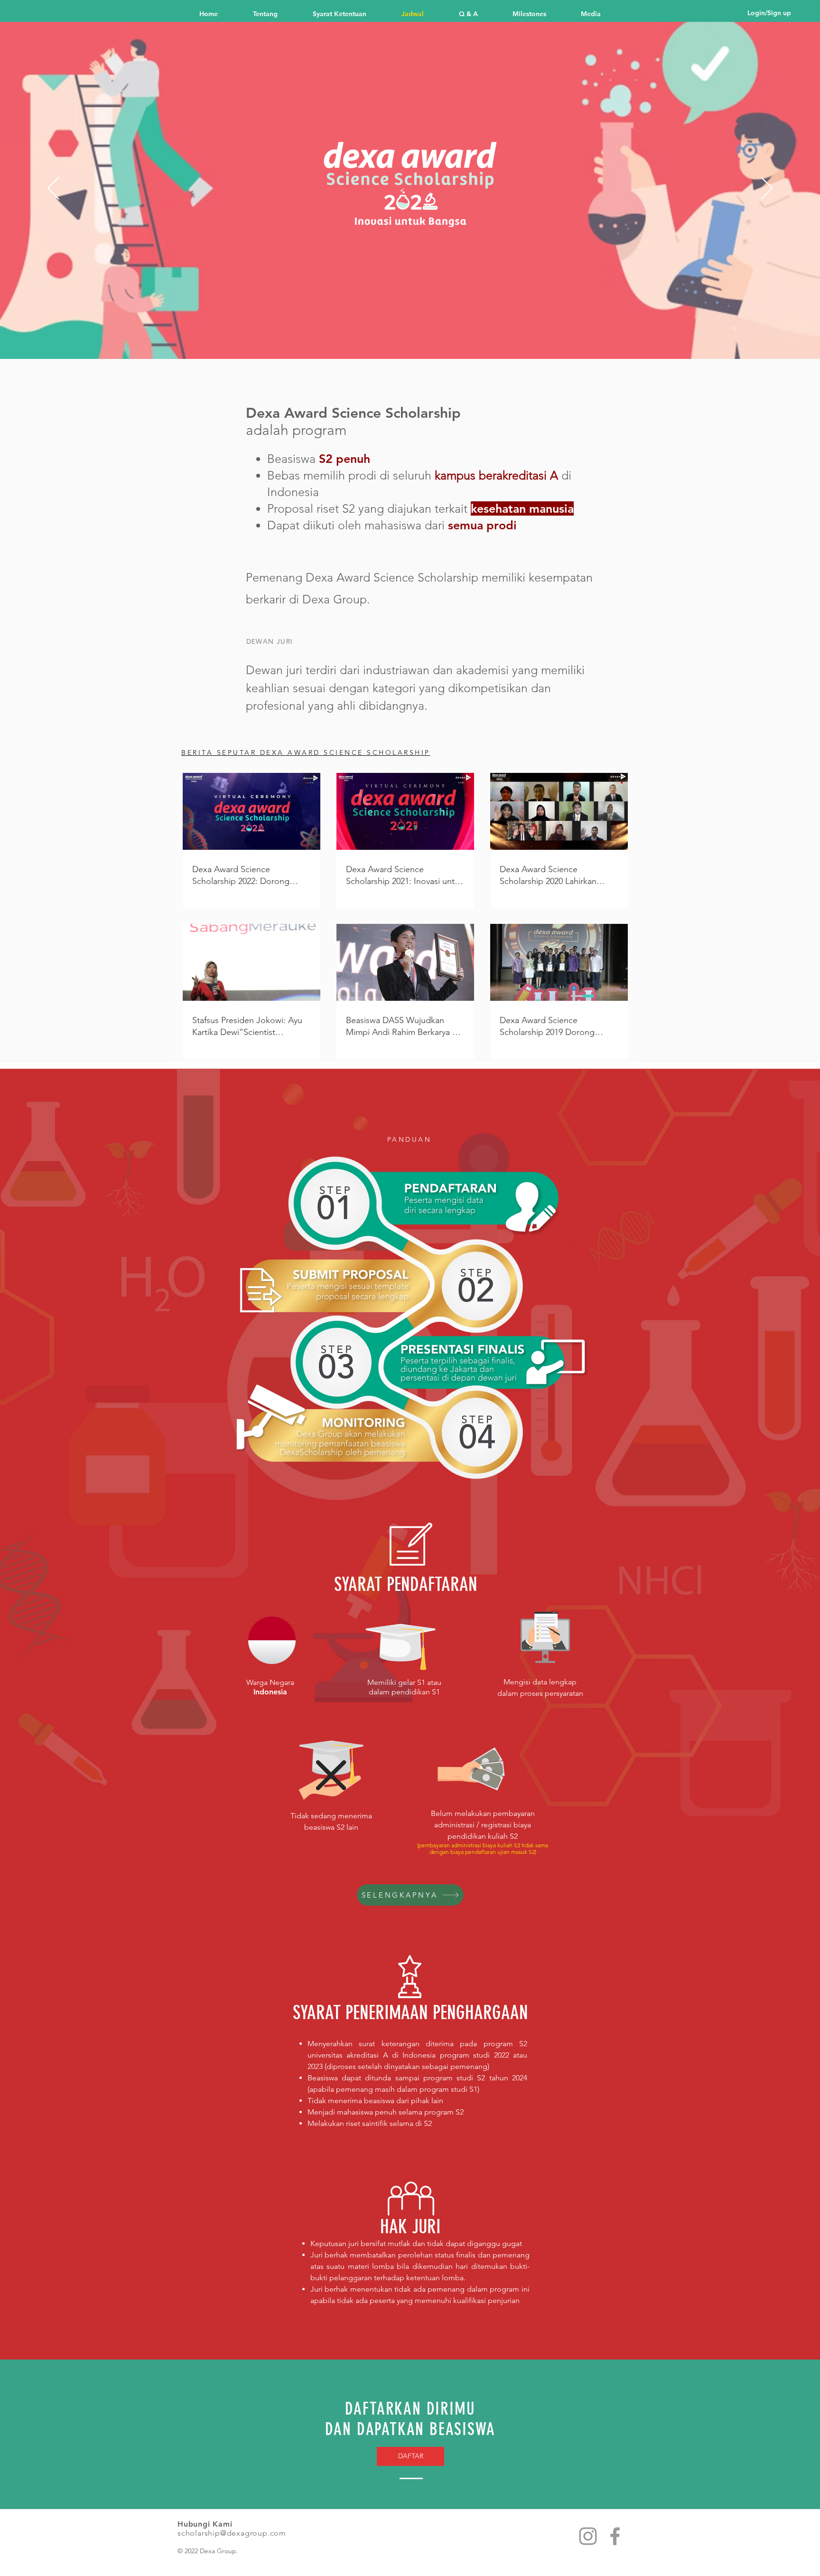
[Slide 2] (385, 340)
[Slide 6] (411, 340)
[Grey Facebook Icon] (615, 2536)
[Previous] (53, 189)
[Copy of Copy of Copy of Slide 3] (445, 340)
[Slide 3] (419, 340)
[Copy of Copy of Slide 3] (437, 340)
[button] (540, 13)
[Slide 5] (402, 340)
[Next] (767, 189)
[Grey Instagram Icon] (588, 2536)
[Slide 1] (375, 340)
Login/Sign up (769, 13)
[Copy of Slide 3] (428, 340)
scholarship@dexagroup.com (232, 2533)
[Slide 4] (394, 340)
